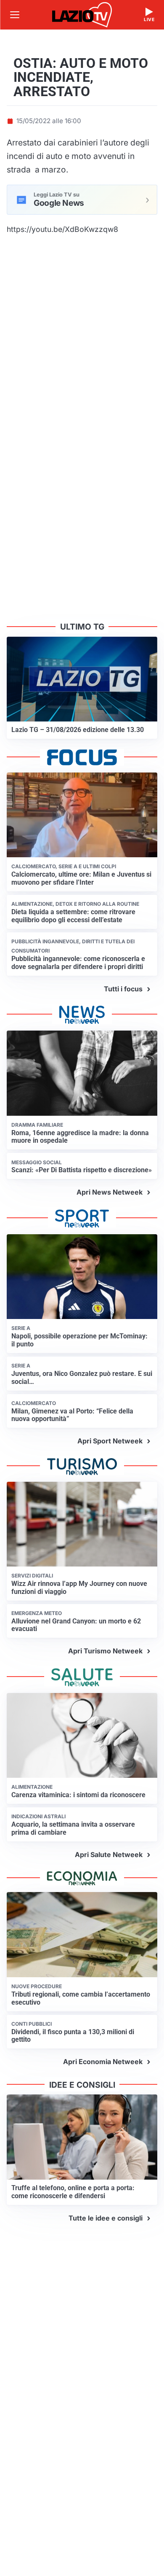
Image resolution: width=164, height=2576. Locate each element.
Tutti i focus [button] (123, 989)
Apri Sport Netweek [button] (110, 1441)
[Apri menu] (15, 15)
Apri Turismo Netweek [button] (105, 1651)
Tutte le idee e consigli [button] (106, 2218)
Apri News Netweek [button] (110, 1192)
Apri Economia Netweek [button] (103, 2062)
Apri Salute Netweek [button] (109, 1855)
